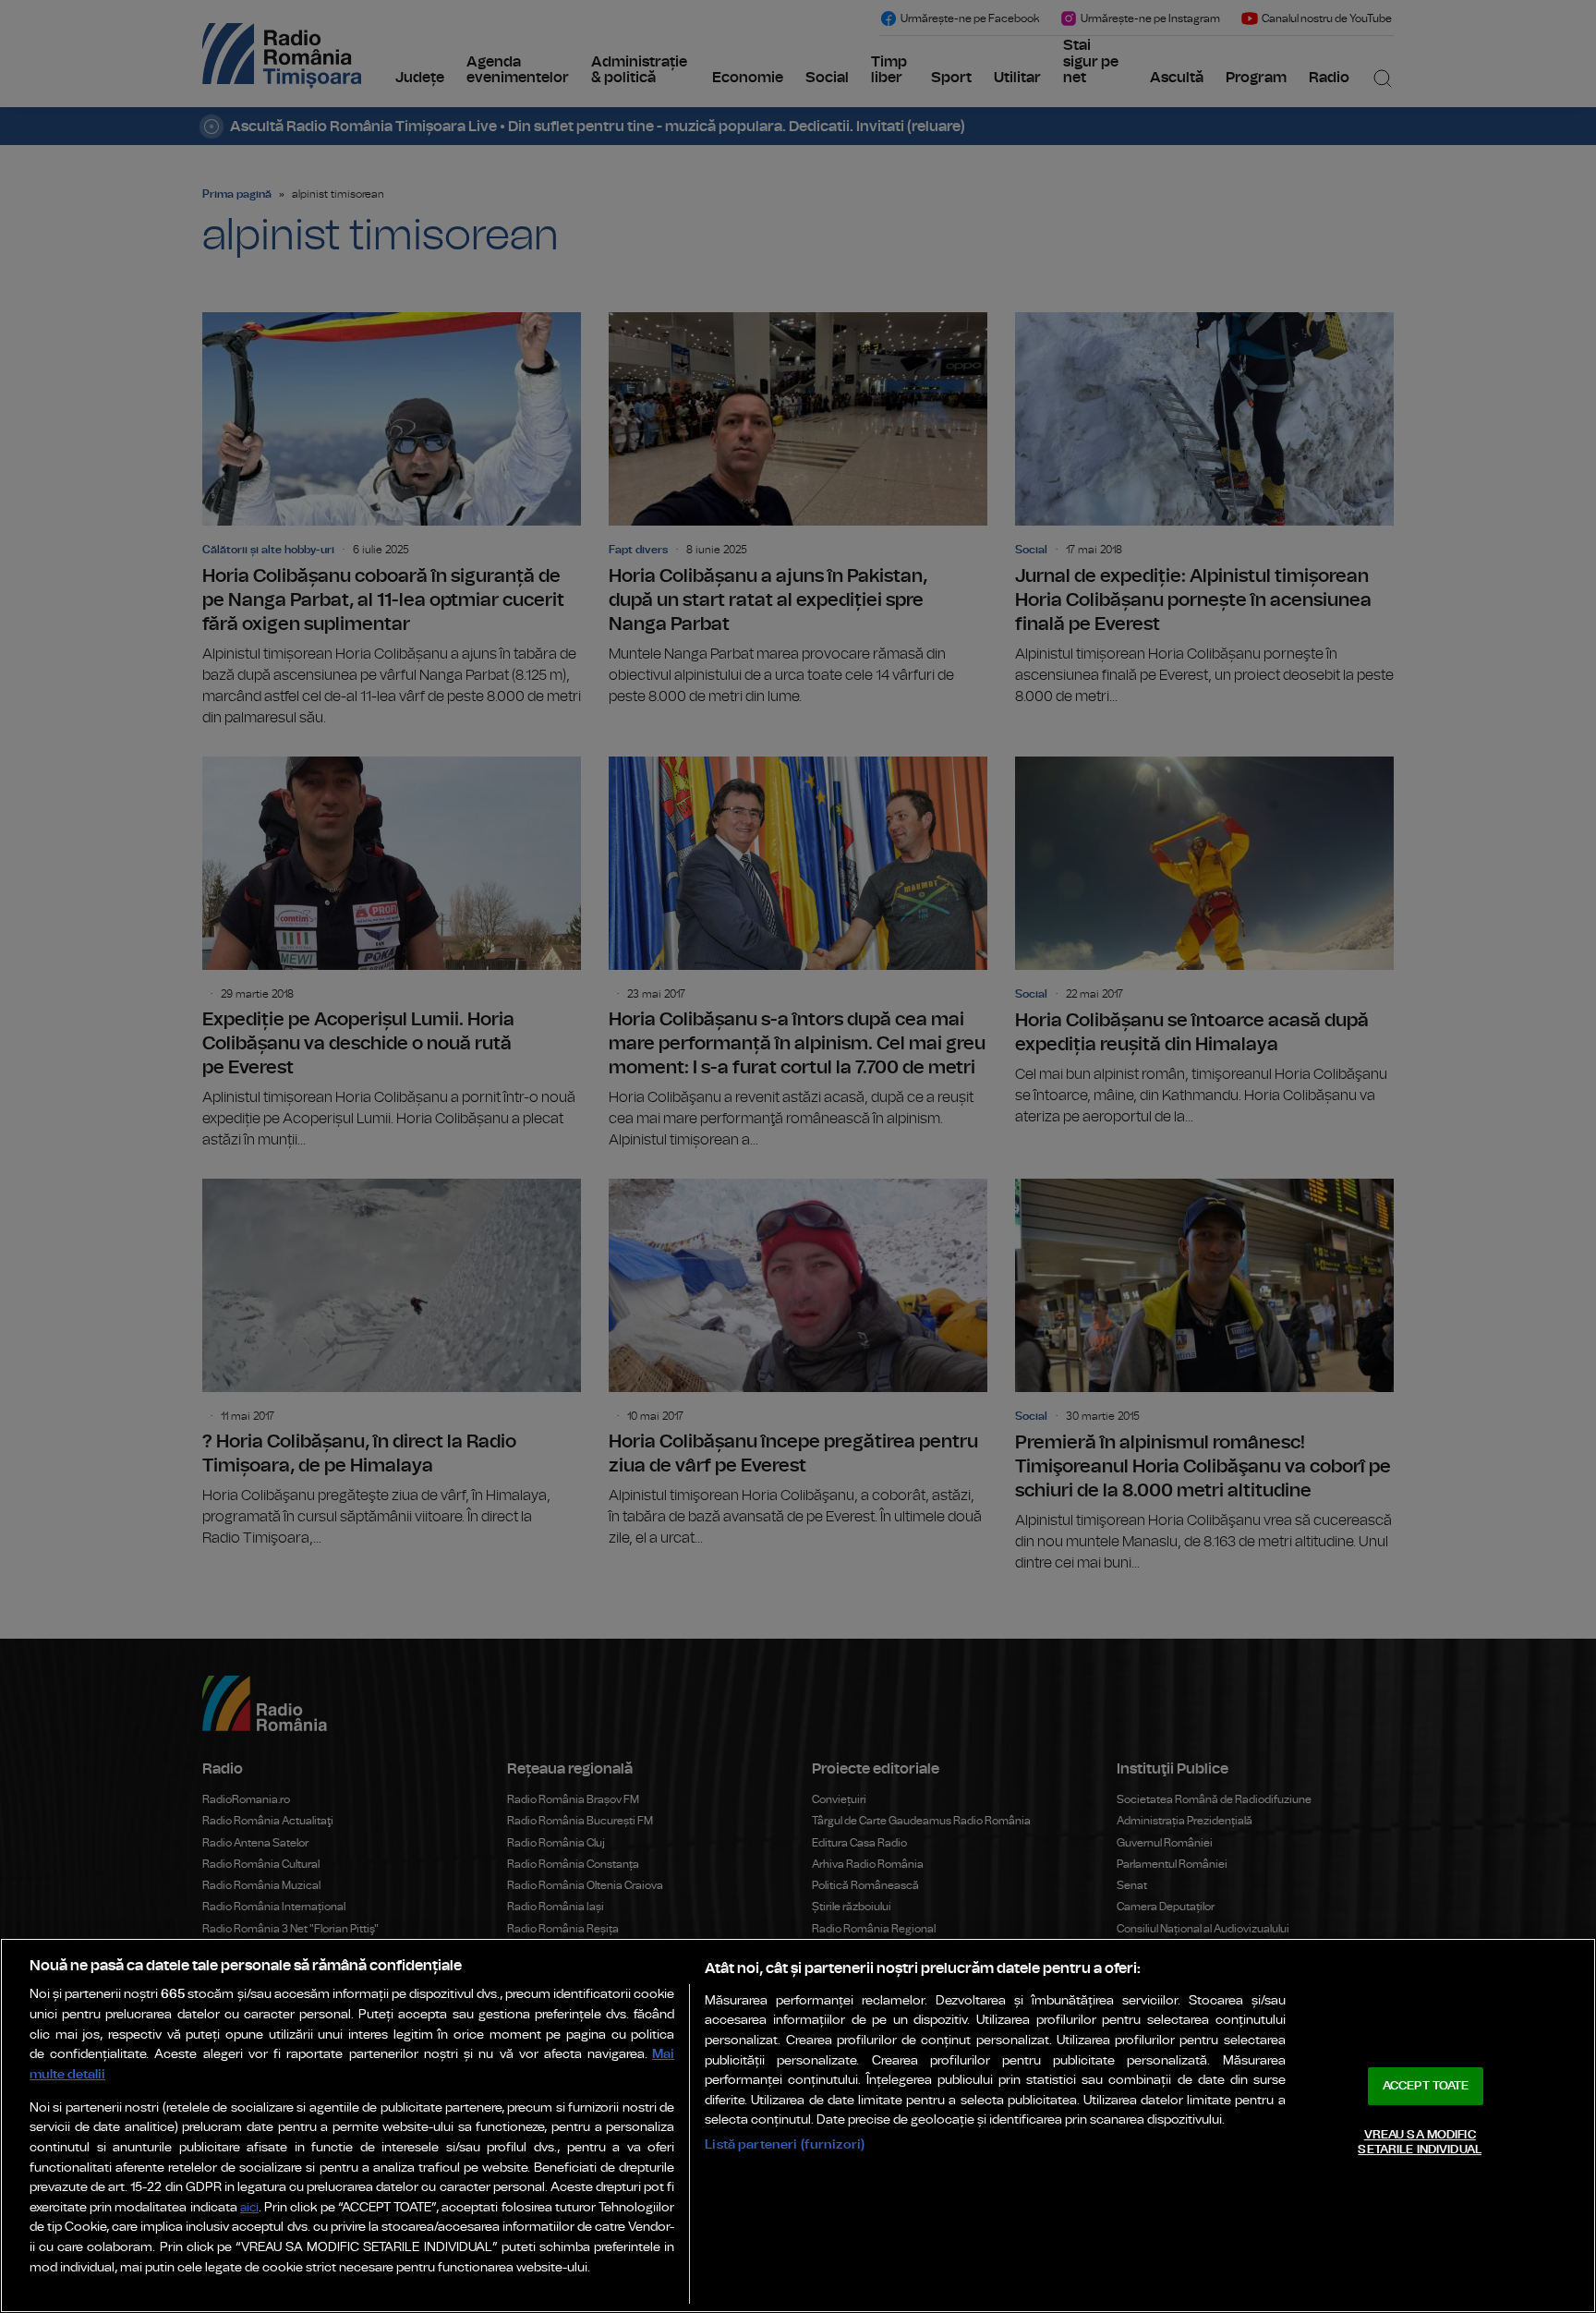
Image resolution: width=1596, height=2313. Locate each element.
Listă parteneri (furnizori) (785, 2144)
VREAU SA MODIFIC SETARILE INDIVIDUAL (1419, 2143)
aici (249, 2208)
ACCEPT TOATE (1426, 2086)
